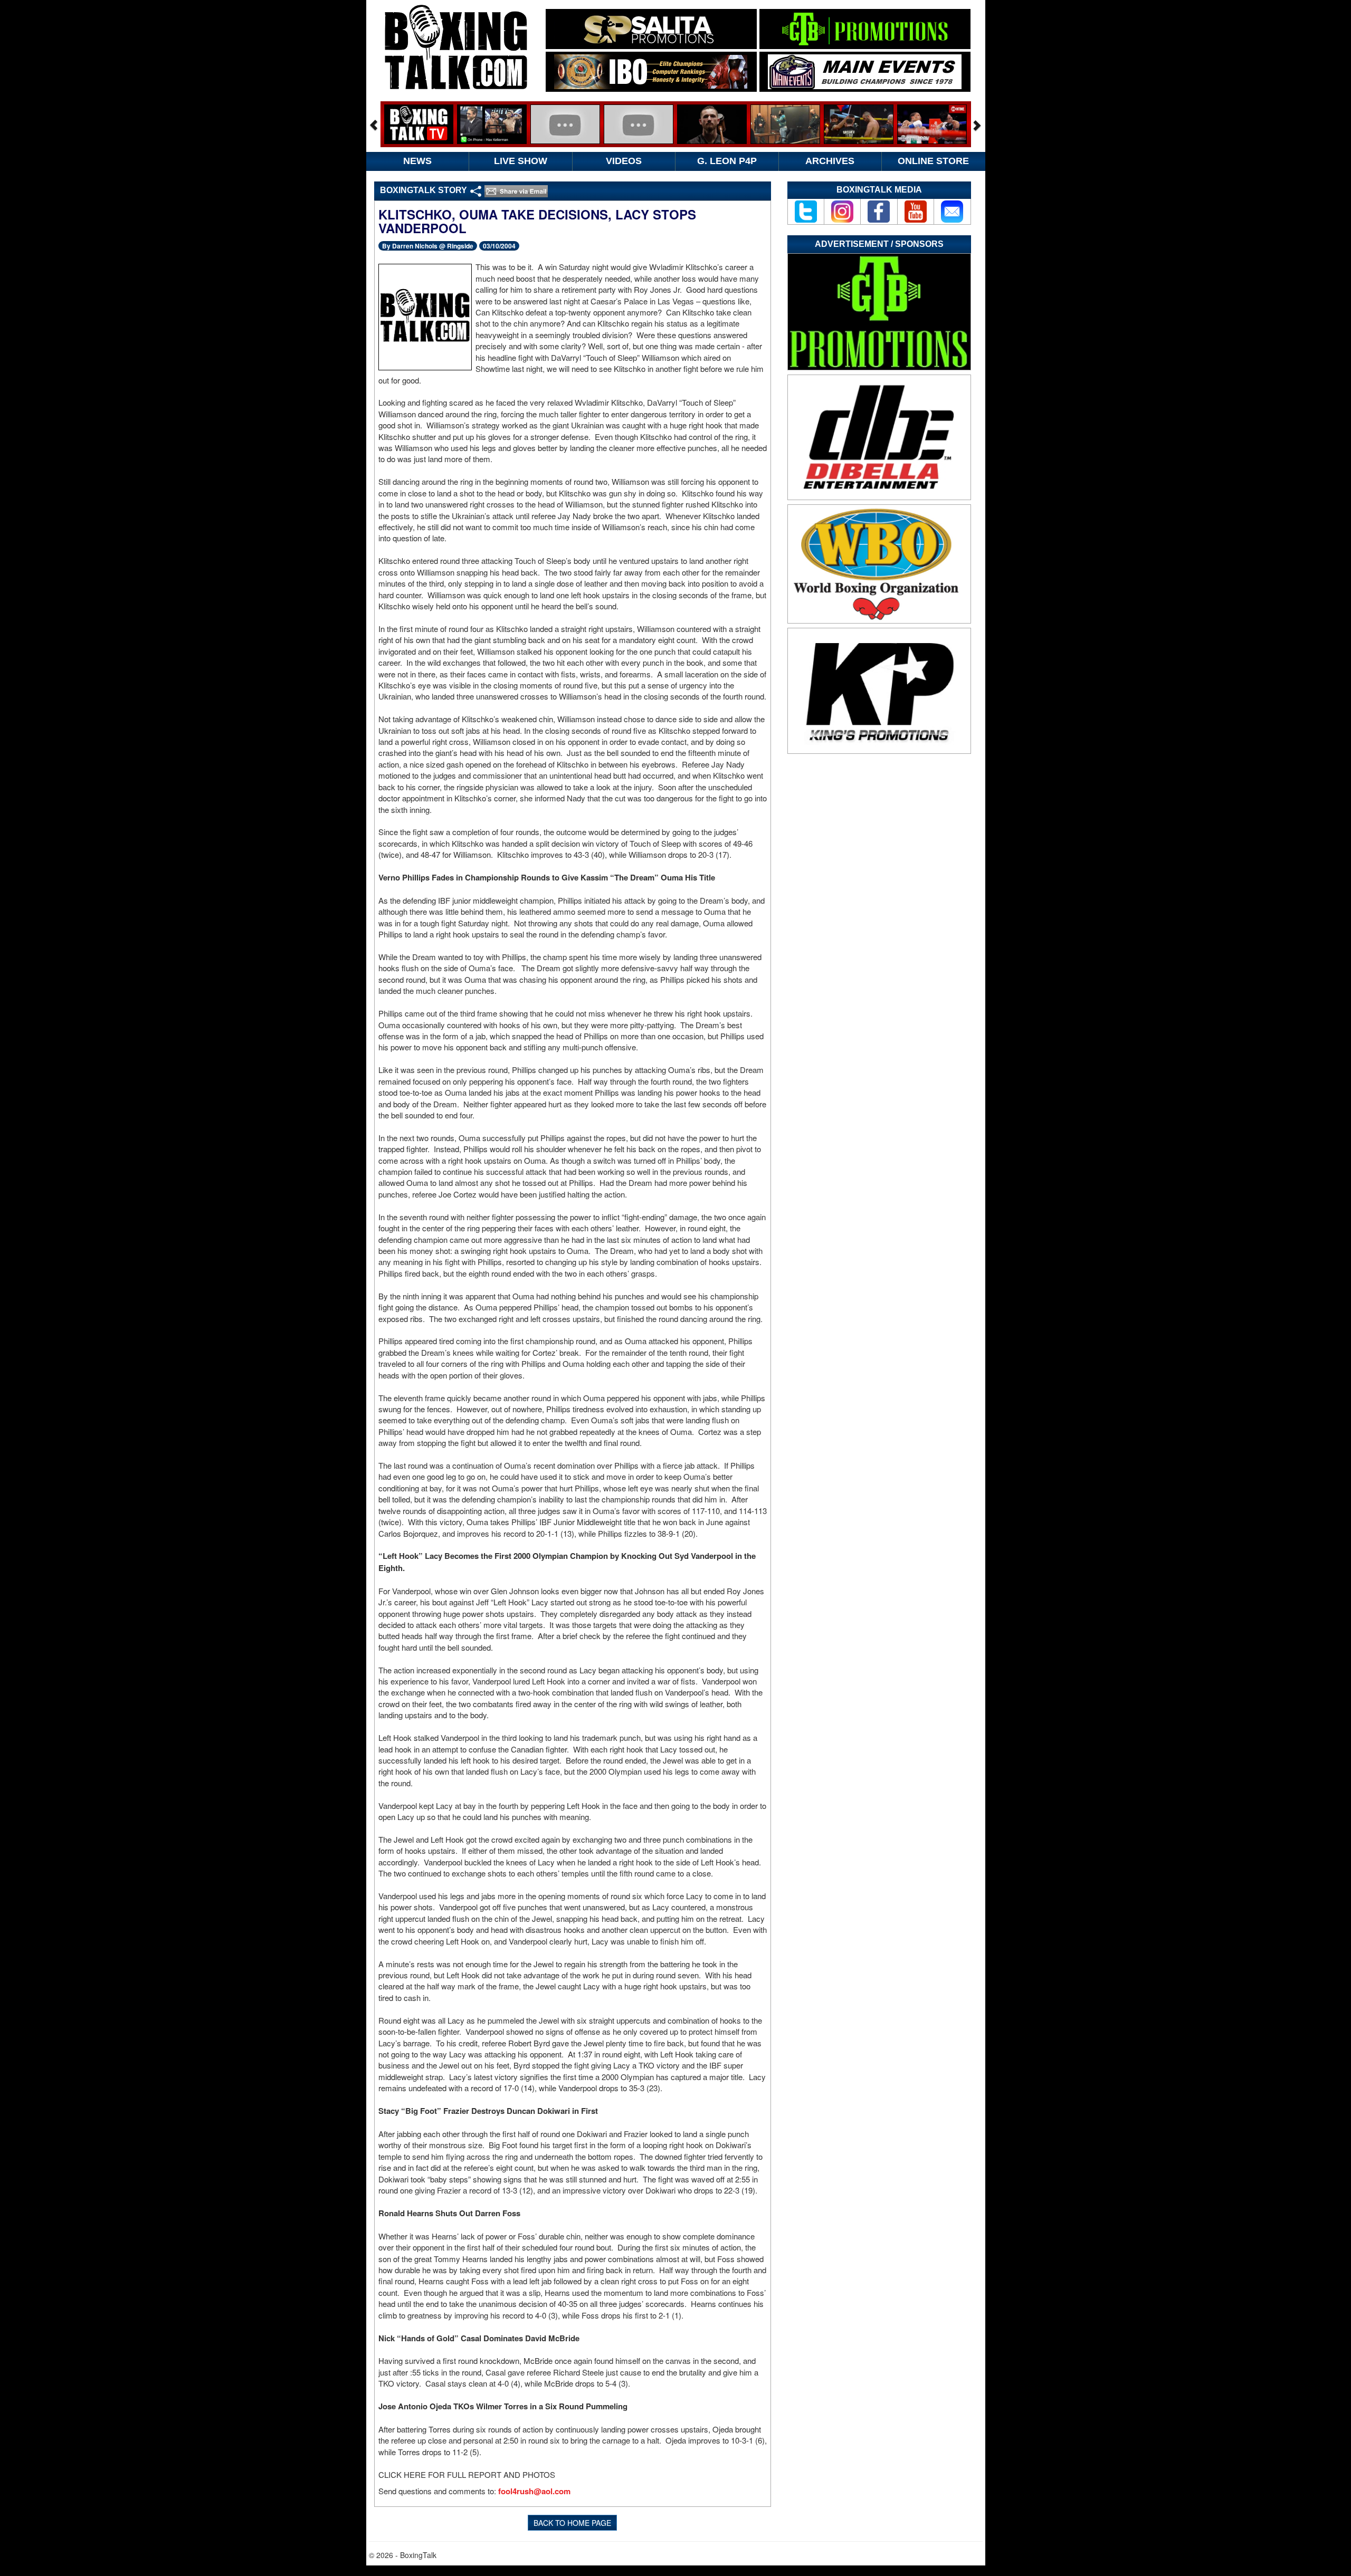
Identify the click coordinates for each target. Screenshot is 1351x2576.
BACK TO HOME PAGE (572, 2523)
